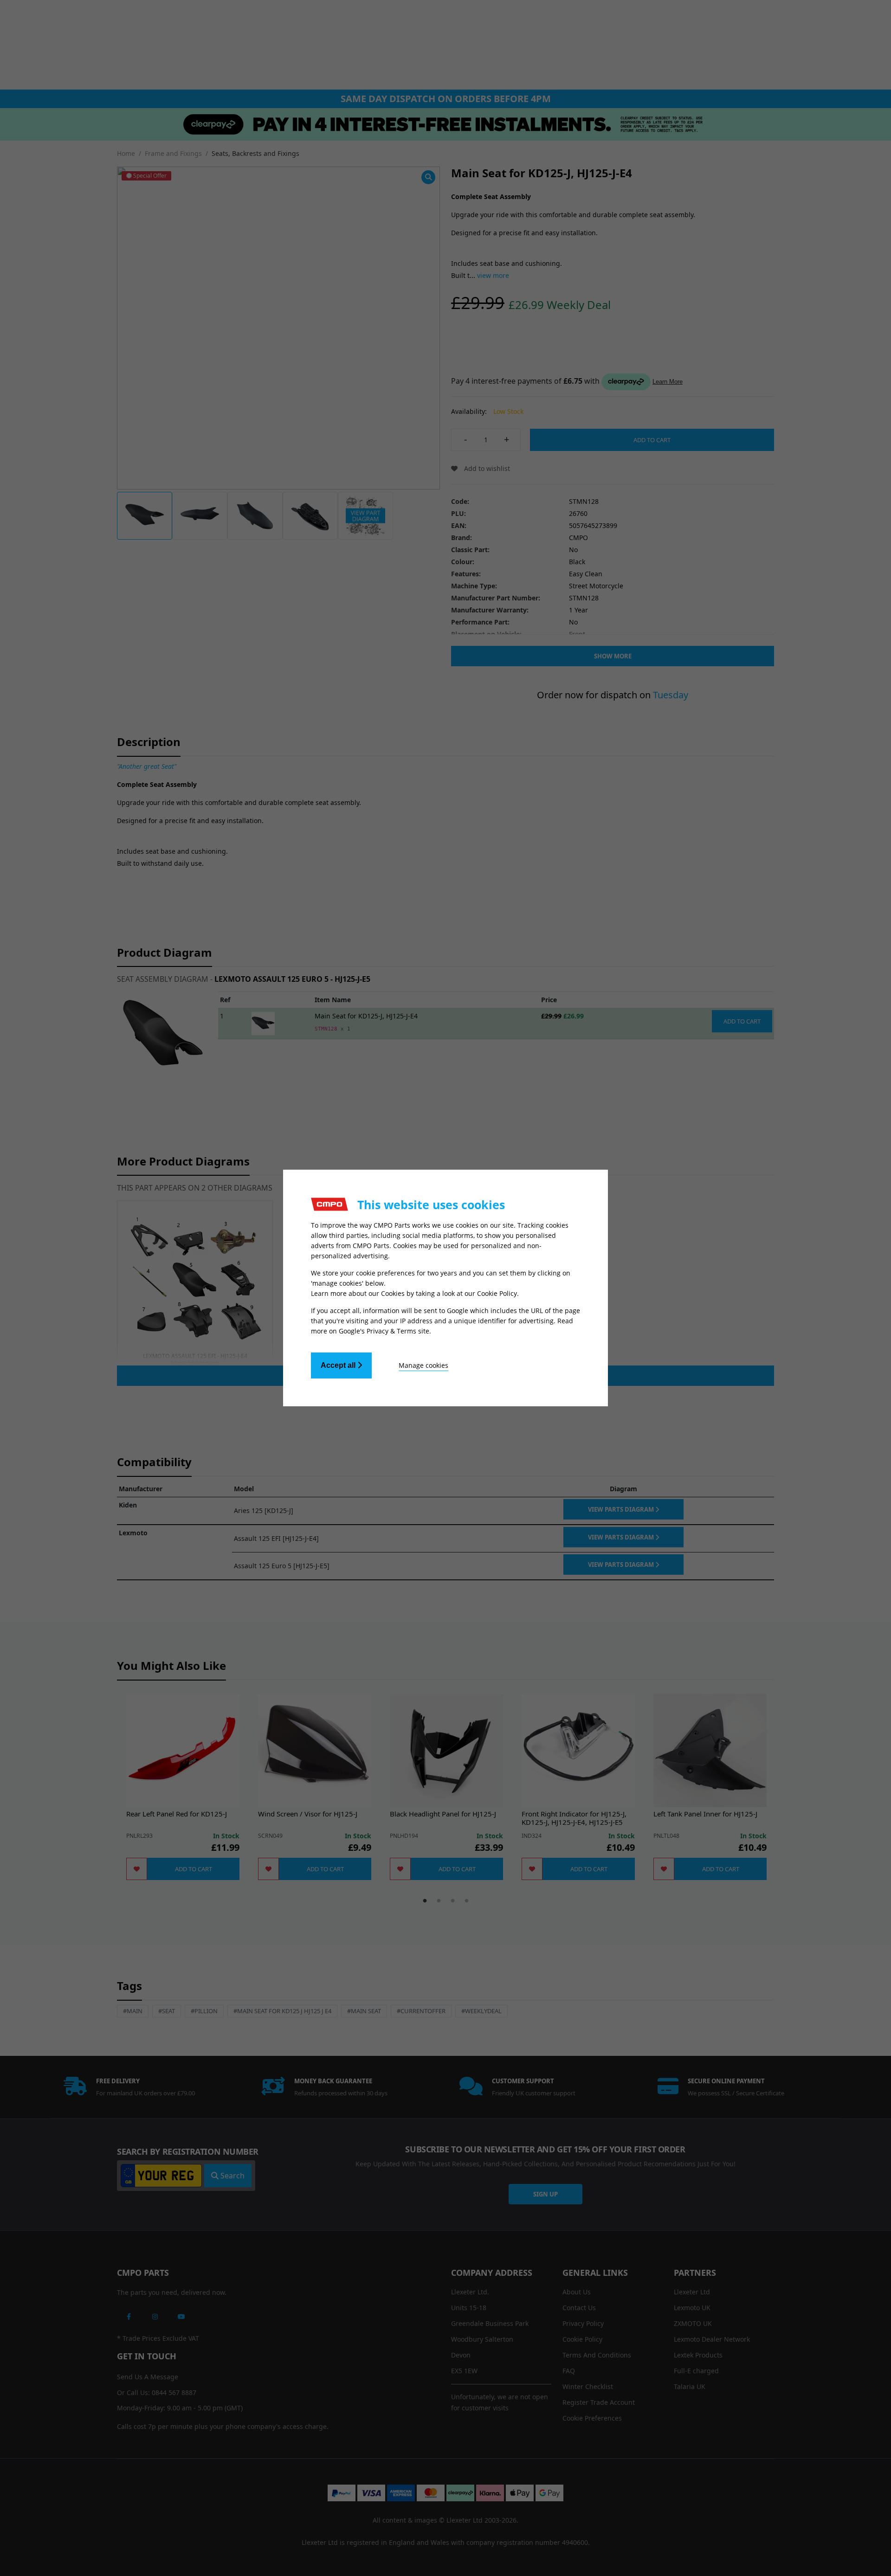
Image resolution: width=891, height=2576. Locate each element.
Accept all (339, 1365)
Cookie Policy (497, 1293)
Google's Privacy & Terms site (384, 1331)
